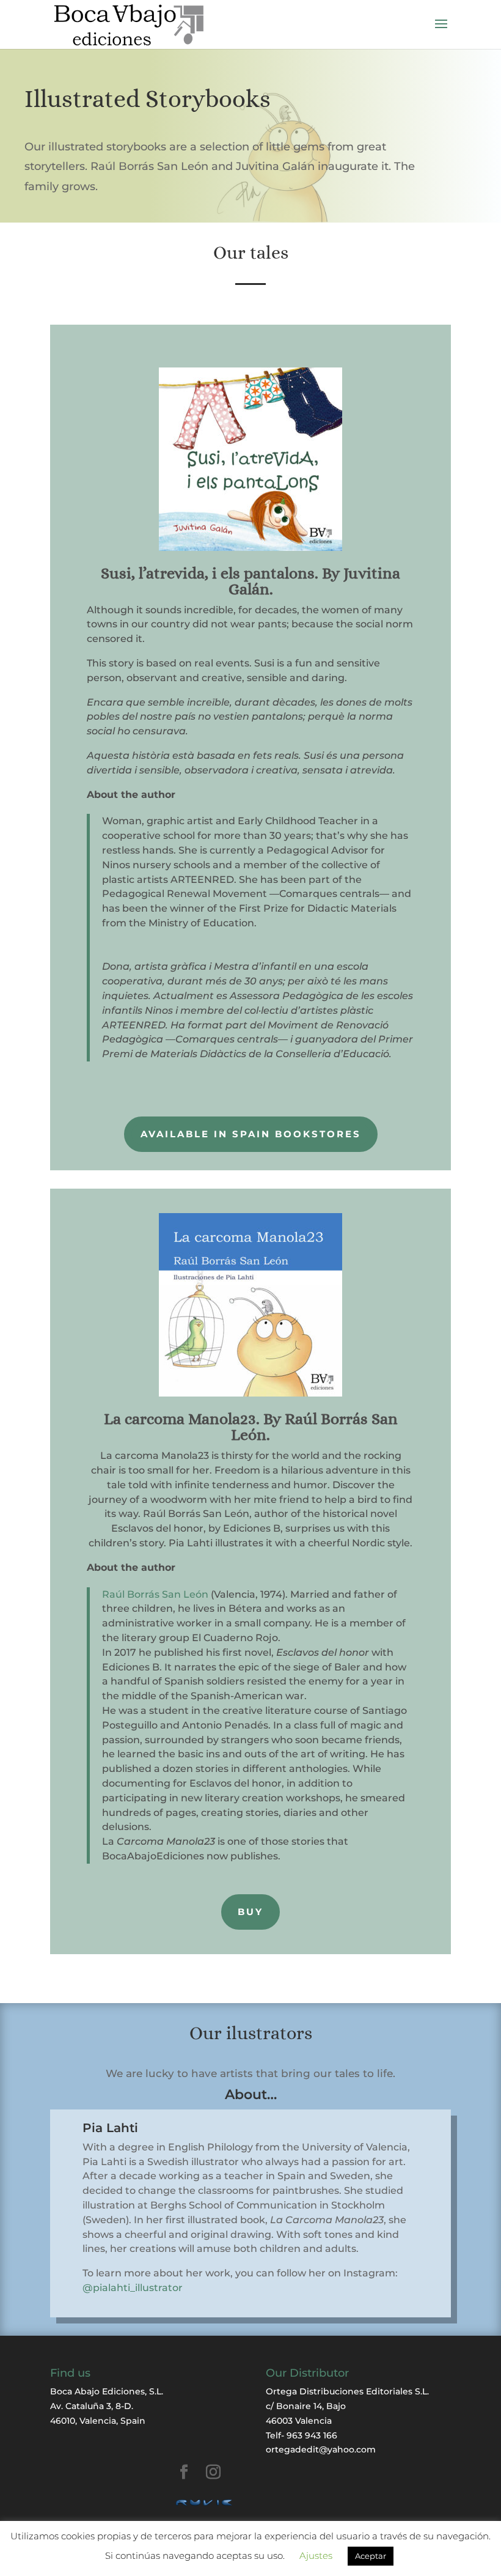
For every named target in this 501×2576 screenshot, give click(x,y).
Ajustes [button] (316, 2556)
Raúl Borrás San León (155, 1594)
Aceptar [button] (371, 2556)
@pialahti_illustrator (133, 2288)
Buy (250, 1912)
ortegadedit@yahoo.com (321, 2449)
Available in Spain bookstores (251, 1134)
